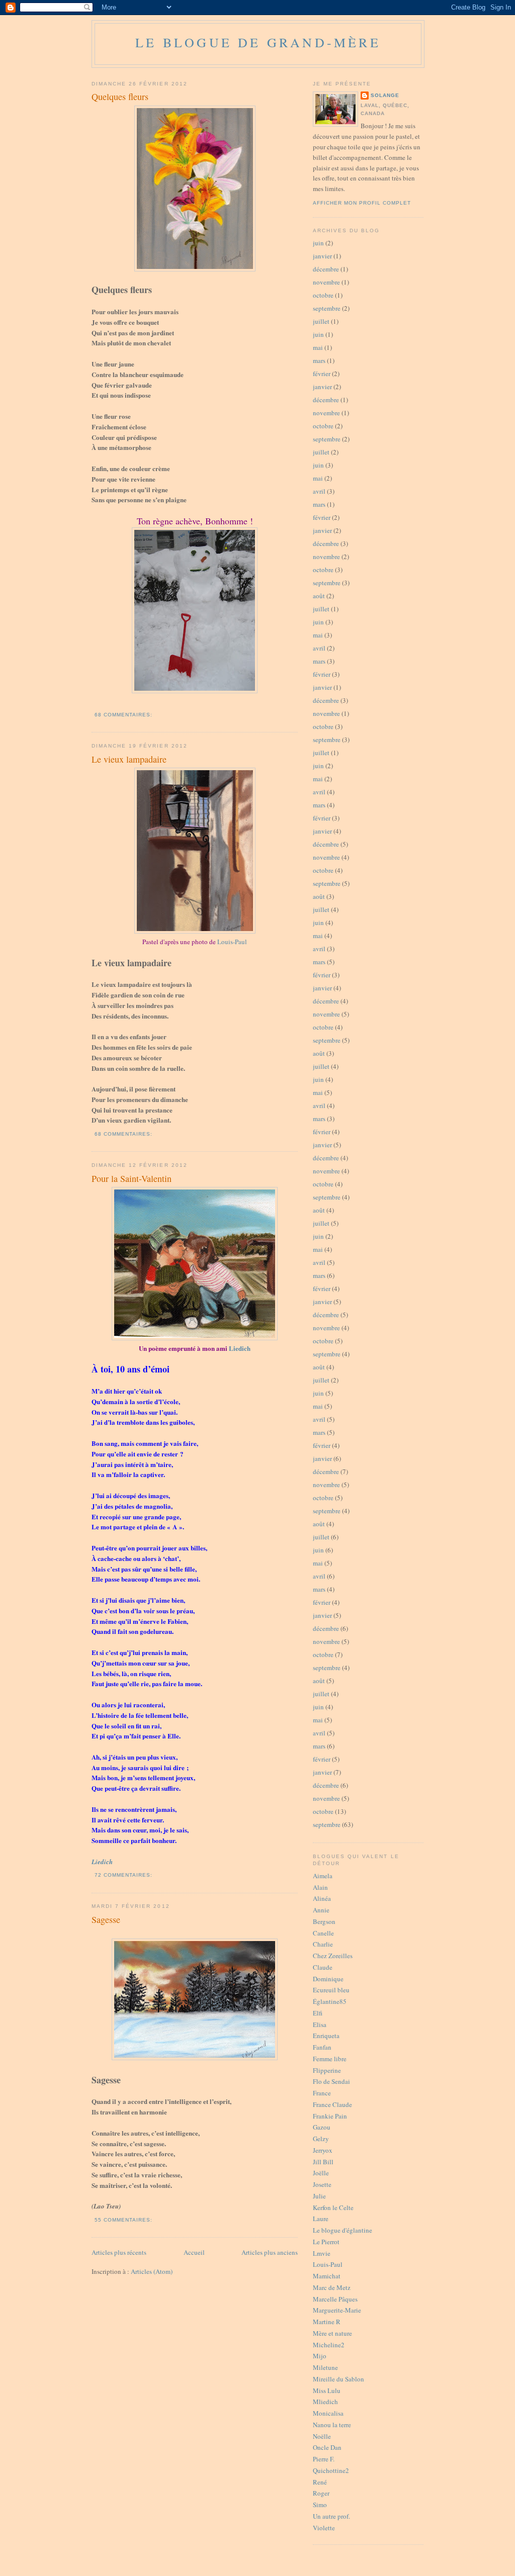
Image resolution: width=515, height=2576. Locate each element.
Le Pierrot (326, 2242)
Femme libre (330, 2059)
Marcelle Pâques (335, 2299)
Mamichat (327, 2276)
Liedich (240, 1348)
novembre (326, 282)
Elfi (318, 2013)
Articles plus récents (119, 2252)
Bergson (324, 1921)
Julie (319, 2196)
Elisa (320, 2025)
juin (318, 243)
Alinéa (322, 1898)
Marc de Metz (332, 2287)
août (319, 596)
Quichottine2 (331, 2470)
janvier (322, 256)
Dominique (328, 1979)
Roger (321, 2493)
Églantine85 (330, 2001)
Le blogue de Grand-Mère (258, 42)
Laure (321, 2219)
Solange (385, 95)
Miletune (325, 2367)
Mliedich (325, 2402)
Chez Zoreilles (333, 1956)
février (322, 374)
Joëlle (321, 2173)
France (322, 2093)
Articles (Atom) (152, 2271)
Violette (324, 2528)
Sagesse (106, 1919)
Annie (321, 1910)
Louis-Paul (232, 942)
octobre (323, 295)
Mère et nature (332, 2333)
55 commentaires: (124, 2220)
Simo (320, 2505)
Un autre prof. (331, 2516)
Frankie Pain (330, 2116)
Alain (320, 1887)
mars (319, 360)
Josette (322, 2184)
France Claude (332, 2104)
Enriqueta (326, 2036)
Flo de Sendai (331, 2081)
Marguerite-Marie (337, 2310)
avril (319, 491)
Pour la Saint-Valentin (132, 1178)
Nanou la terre (332, 2425)
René (320, 2482)
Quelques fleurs (120, 97)
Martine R (327, 2322)
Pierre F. (324, 2459)
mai (318, 347)
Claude (323, 1967)
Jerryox (323, 2150)
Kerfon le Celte (333, 2207)
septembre (327, 308)
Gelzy (321, 2139)
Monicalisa (328, 2413)
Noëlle (322, 2436)
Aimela (323, 1876)
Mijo (320, 2356)
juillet (321, 321)
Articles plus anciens (270, 2252)
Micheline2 (329, 2345)
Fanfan (322, 2047)
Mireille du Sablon (338, 2379)
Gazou (322, 2127)
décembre (326, 269)
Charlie (323, 1944)
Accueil (194, 2252)
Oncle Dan (327, 2447)
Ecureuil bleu (331, 1990)
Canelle (323, 1933)
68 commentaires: (124, 715)
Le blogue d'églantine (342, 2230)
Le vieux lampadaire (129, 759)
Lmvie (322, 2253)
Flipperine (327, 2070)
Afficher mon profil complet (362, 203)
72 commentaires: (124, 1875)
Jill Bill (323, 2162)
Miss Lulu (327, 2390)
